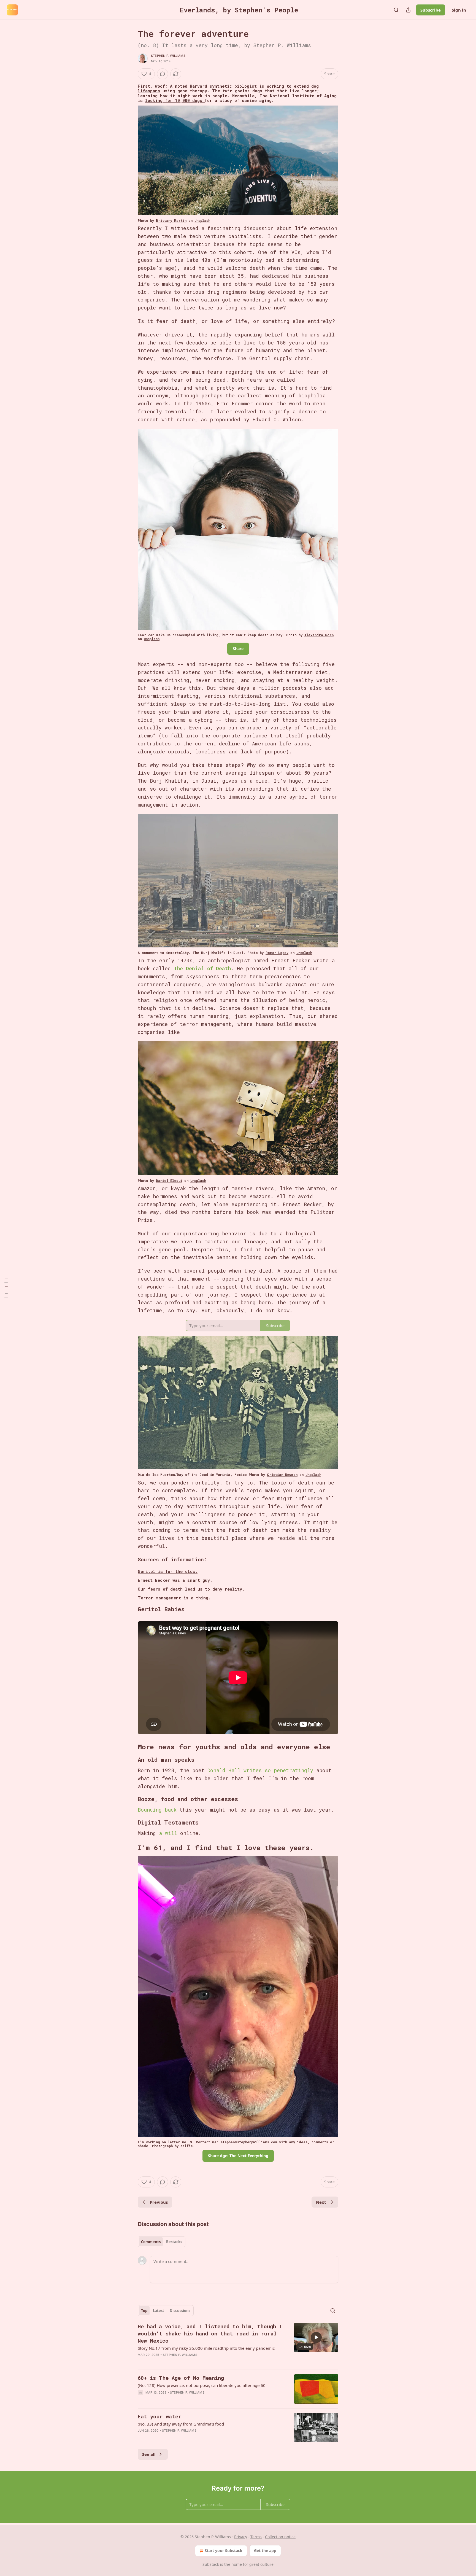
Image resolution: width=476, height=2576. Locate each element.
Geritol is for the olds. (168, 1571)
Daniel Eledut (169, 1181)
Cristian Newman (282, 1475)
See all (149, 2454)
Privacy (241, 2537)
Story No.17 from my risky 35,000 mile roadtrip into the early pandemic (206, 2348)
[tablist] (162, 2242)
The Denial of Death (202, 968)
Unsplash (202, 220)
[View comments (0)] (163, 74)
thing (202, 1598)
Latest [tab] (159, 2311)
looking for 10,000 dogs (175, 100)
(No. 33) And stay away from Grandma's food (181, 2424)
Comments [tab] (151, 2242)
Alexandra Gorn (319, 635)
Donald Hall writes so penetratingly (260, 1770)
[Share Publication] (408, 10)
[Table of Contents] (6, 1288)
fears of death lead (171, 1589)
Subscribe (431, 10)
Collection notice (280, 2537)
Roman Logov (277, 953)
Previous (159, 2202)
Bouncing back (157, 1810)
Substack (211, 2564)
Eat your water (160, 2416)
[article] (238, 2344)
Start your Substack (224, 2551)
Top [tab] (144, 2311)
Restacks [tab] (174, 2242)
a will (168, 1833)
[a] (316, 2337)
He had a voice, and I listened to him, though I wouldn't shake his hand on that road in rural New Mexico (210, 2333)
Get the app (265, 2551)
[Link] (130, 1609)
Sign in (459, 10)
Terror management (159, 1598)
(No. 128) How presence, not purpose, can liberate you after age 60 (202, 2385)
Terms (256, 2537)
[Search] (396, 10)
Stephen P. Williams (168, 56)
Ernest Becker (154, 1580)
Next (321, 2202)
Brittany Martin (171, 220)
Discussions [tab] (180, 2311)
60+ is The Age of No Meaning (181, 2378)
